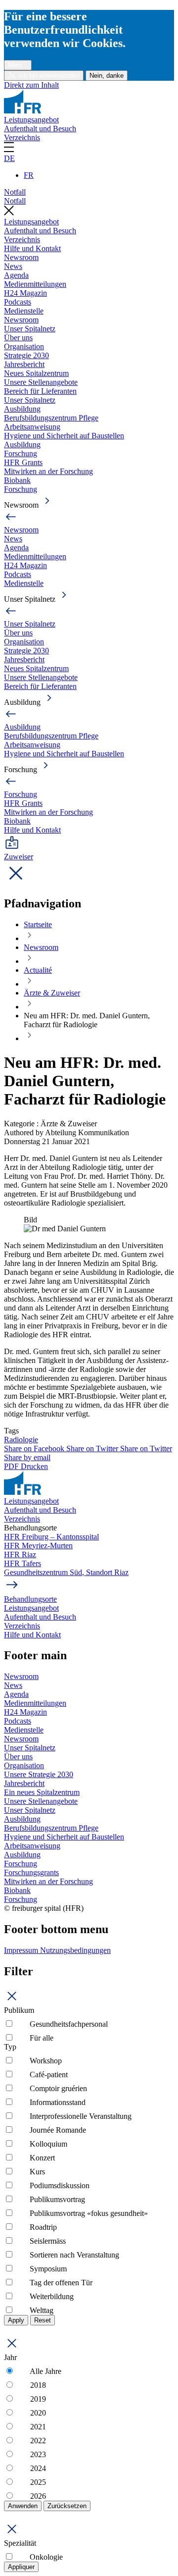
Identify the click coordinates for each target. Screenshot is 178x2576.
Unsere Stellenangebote (41, 382)
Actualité (38, 970)
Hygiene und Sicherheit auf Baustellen (64, 436)
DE (9, 158)
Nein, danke (107, 76)
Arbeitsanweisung (32, 427)
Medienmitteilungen (35, 284)
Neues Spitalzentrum (36, 373)
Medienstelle (24, 311)
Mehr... (18, 65)
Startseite (38, 924)
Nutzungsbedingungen (75, 1950)
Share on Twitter (93, 1448)
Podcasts (18, 302)
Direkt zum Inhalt (31, 85)
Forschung (21, 453)
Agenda (16, 275)
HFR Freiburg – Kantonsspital (51, 1537)
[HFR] (22, 111)
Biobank (17, 480)
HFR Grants (23, 462)
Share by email (27, 1457)
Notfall (15, 192)
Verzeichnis (22, 137)
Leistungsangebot (31, 120)
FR (29, 175)
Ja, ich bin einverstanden (44, 76)
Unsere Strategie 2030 (39, 1774)
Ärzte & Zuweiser (52, 993)
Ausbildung (22, 409)
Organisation (24, 346)
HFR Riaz (20, 1554)
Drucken (34, 1466)
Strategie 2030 (26, 355)
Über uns (18, 338)
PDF (12, 1466)
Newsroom (21, 257)
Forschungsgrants (31, 1872)
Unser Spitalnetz (30, 329)
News (13, 266)
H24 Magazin (25, 293)
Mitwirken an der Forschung (48, 471)
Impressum (22, 1950)
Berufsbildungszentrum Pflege (51, 418)
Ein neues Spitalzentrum (42, 1792)
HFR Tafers (22, 1563)
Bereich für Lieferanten (40, 391)
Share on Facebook (35, 1448)
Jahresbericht (24, 364)
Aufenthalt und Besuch (40, 129)
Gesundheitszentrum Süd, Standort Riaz (66, 1572)
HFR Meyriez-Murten (38, 1546)
